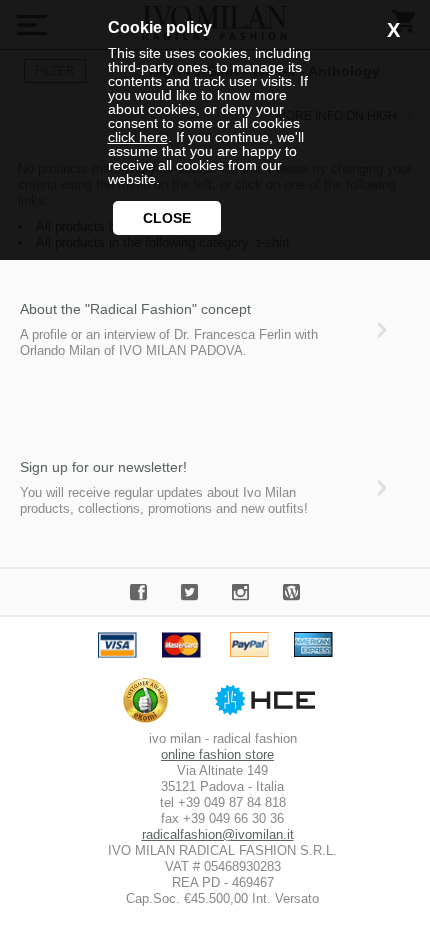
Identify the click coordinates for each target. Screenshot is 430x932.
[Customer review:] (150, 722)
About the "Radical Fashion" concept (135, 309)
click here (138, 137)
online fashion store (217, 754)
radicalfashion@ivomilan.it (218, 834)
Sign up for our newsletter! (103, 467)
